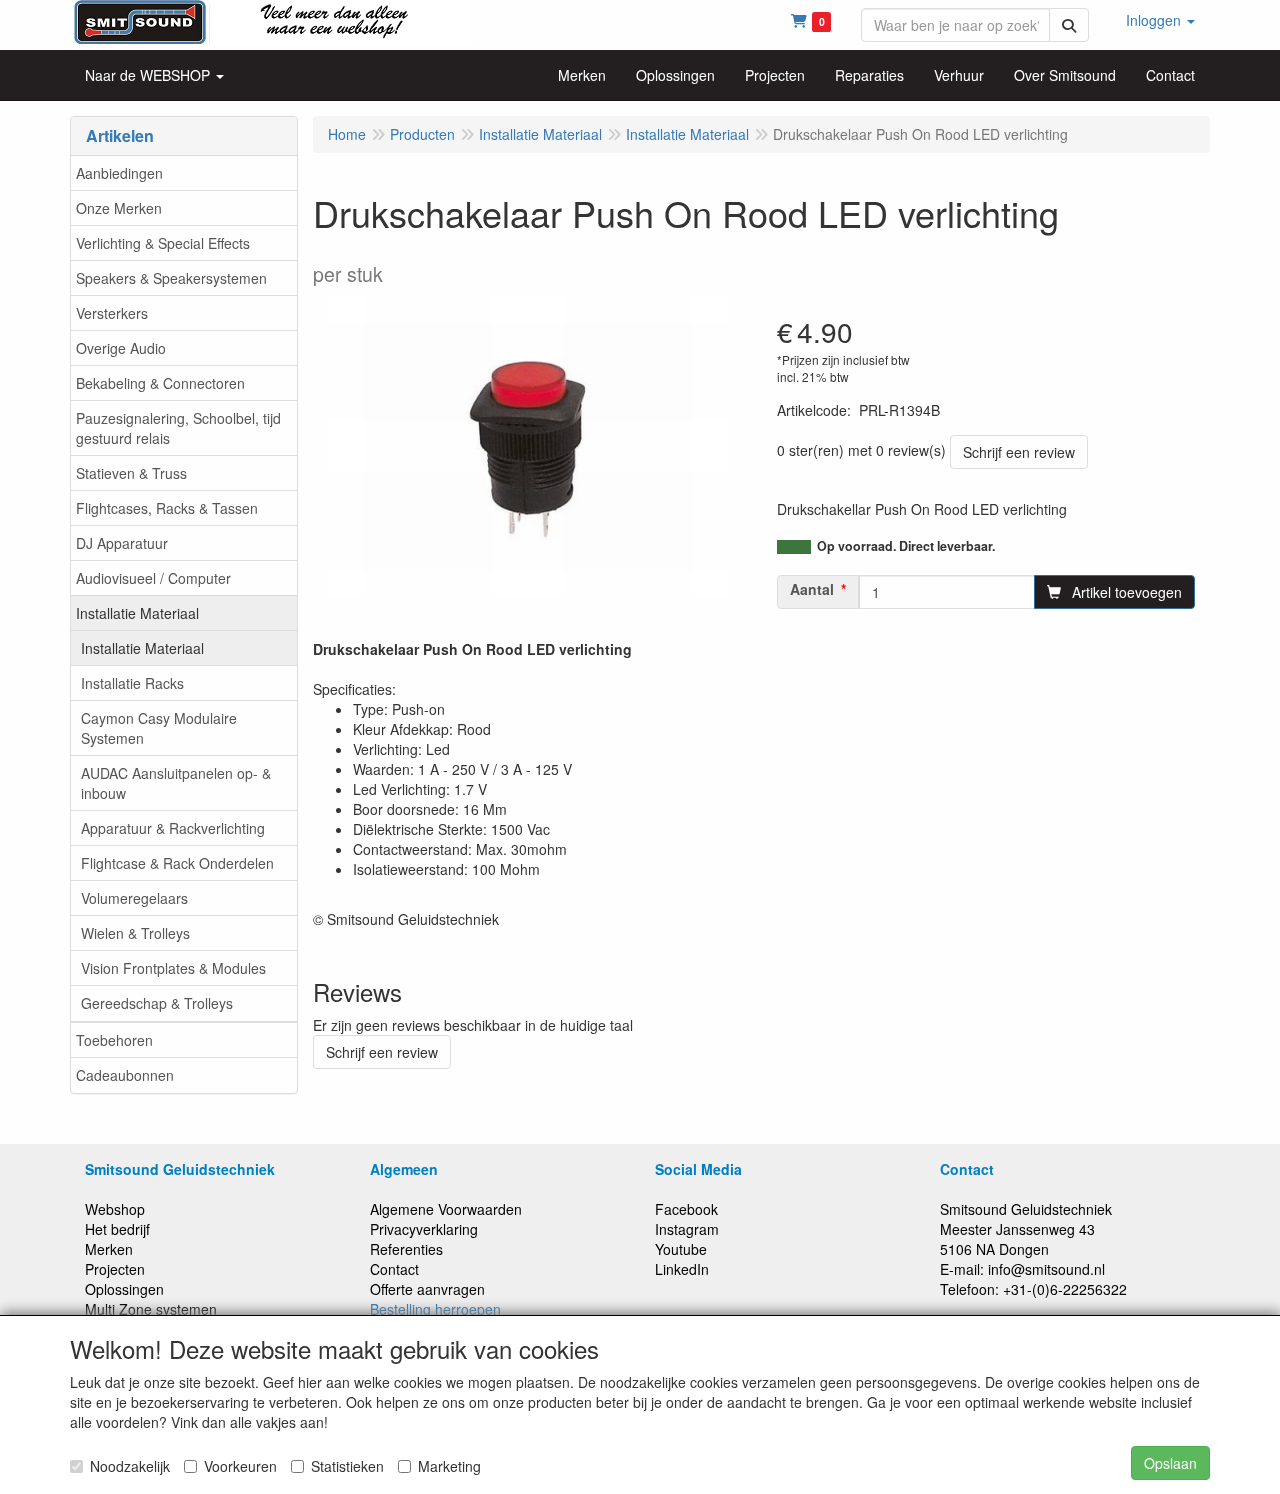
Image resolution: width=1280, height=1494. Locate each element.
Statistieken (347, 1466)
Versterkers (112, 313)
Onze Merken (119, 208)
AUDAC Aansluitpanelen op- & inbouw (176, 783)
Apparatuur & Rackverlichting (173, 828)
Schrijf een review (1019, 452)
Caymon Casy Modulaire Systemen (159, 728)
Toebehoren (114, 1040)
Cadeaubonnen (125, 1075)
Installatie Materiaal (137, 613)
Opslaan (1170, 1463)
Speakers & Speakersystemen (171, 278)
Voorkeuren (240, 1466)
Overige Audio (121, 348)
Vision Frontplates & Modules (173, 968)
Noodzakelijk (130, 1466)
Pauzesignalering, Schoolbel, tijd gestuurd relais (178, 428)
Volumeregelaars (134, 898)
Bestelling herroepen (435, 1309)
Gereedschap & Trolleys (157, 1003)
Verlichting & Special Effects (163, 243)
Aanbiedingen (119, 173)
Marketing (449, 1466)
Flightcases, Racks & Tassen (167, 508)
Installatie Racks (132, 683)
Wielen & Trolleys (135, 933)
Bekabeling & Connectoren (160, 383)
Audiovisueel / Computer (153, 578)
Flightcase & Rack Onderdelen (177, 863)
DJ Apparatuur (122, 543)
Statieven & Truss (131, 473)
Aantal (812, 589)
